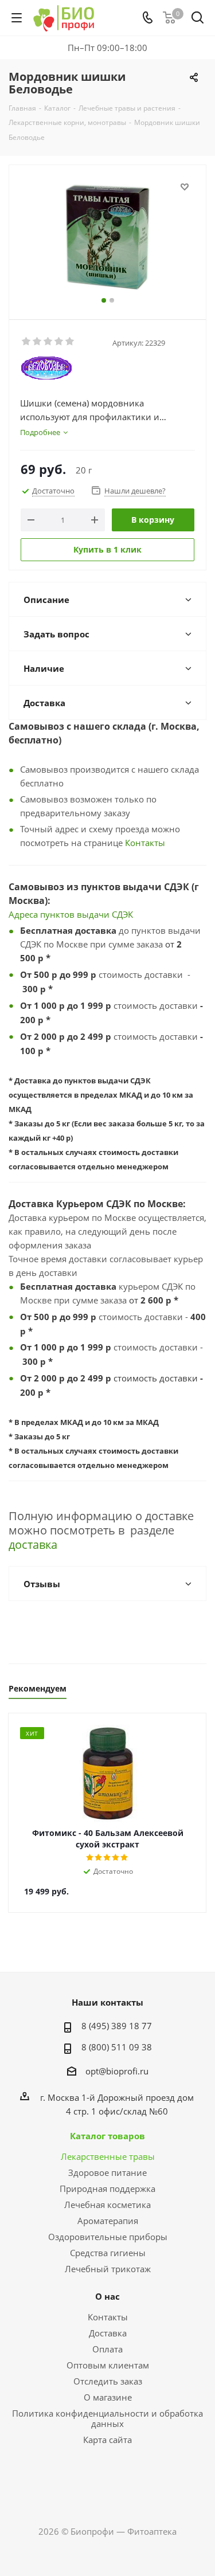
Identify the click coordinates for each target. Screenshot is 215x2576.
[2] (38, 342)
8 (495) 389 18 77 (117, 2026)
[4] (59, 342)
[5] (70, 342)
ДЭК (125, 914)
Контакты (145, 843)
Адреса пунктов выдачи (60, 914)
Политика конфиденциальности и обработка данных (107, 2418)
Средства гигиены (108, 2253)
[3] (48, 342)
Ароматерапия (108, 2221)
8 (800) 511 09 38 (117, 2047)
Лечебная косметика (107, 2205)
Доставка (108, 2333)
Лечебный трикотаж (108, 2269)
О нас (107, 2296)
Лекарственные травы (108, 2156)
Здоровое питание (107, 2172)
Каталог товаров (107, 2136)
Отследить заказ (108, 2381)
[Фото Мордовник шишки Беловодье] (107, 237)
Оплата (107, 2349)
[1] (27, 342)
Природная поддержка (107, 2189)
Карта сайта (107, 2440)
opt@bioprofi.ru (117, 2071)
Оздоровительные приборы (108, 2237)
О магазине (108, 2397)
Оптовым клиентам (108, 2365)
